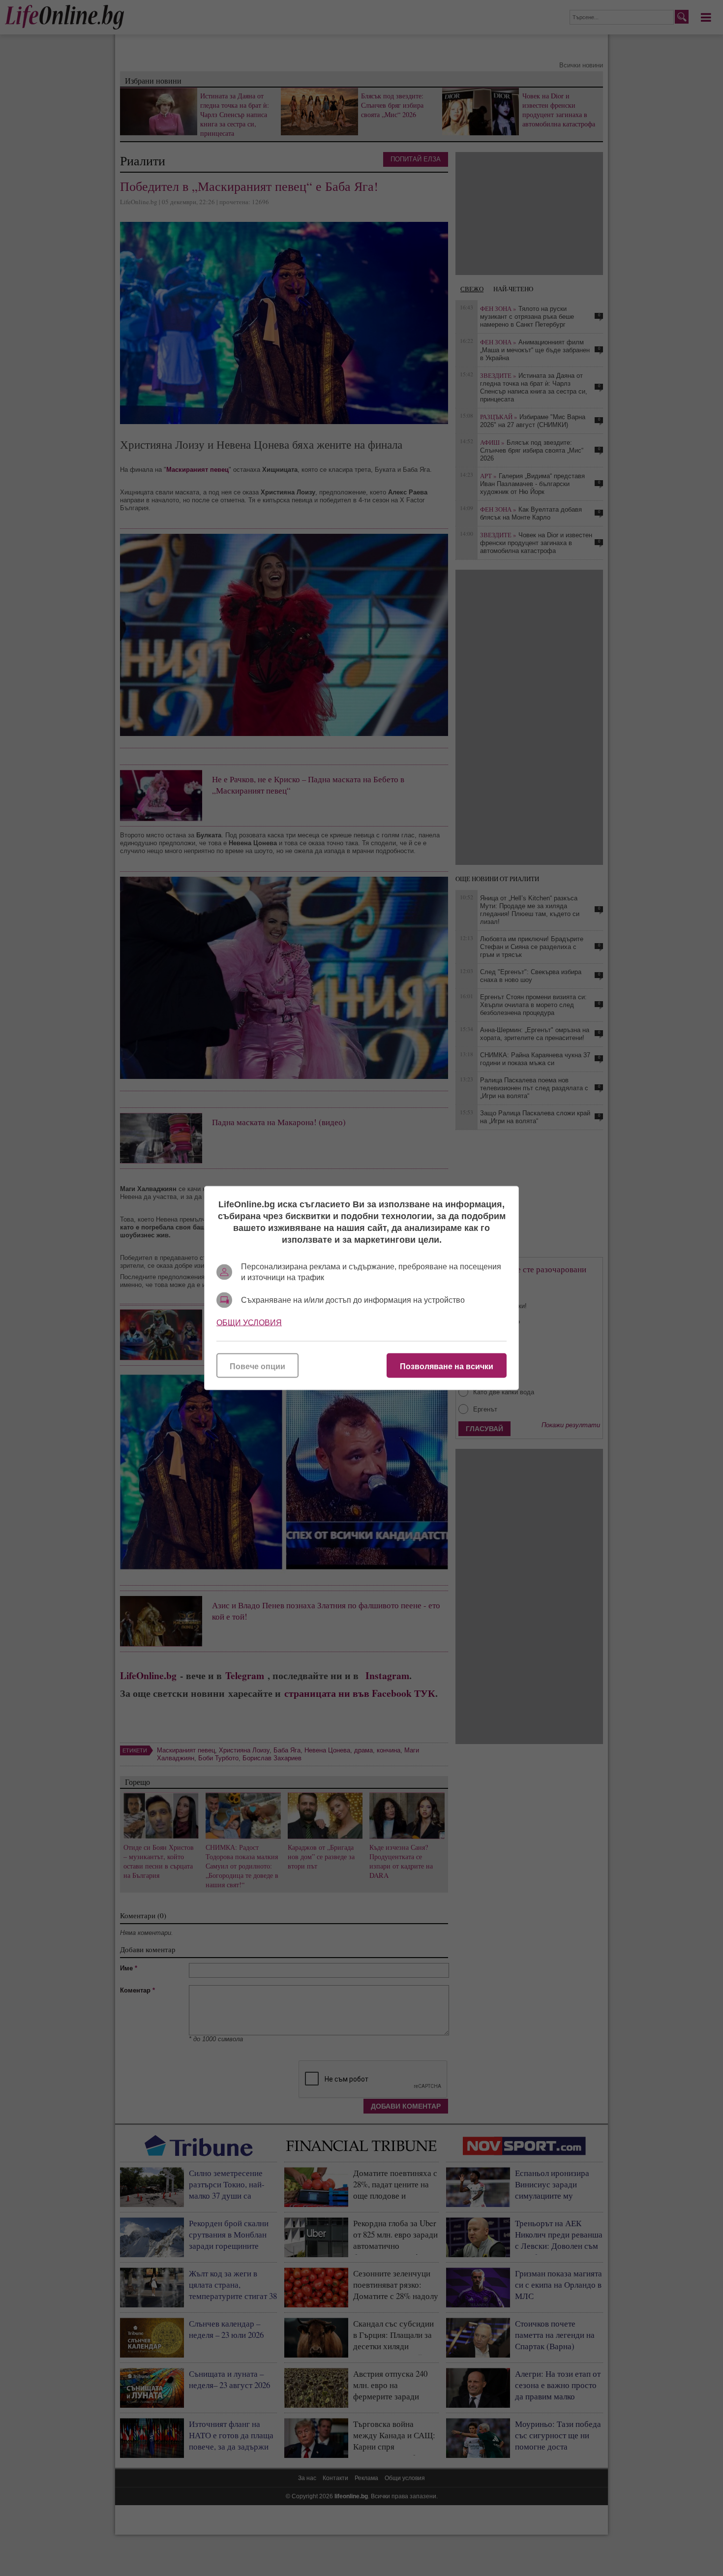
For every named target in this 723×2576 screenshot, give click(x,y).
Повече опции (257, 1366)
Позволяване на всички (447, 1366)
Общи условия (249, 1323)
